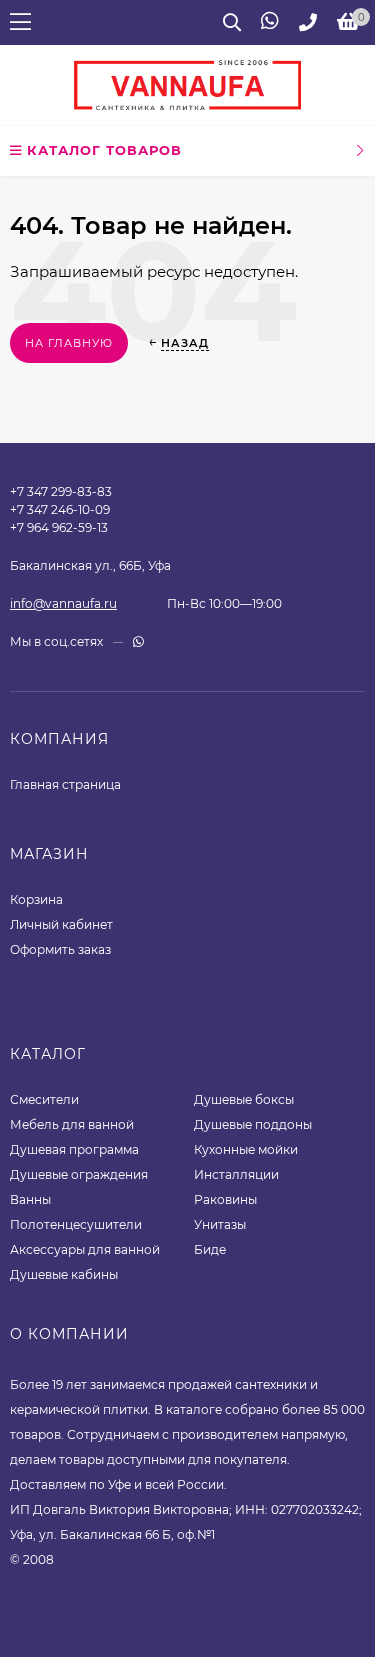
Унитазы (220, 1224)
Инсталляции (236, 1174)
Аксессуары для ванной (85, 1249)
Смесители (44, 1099)
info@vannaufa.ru (63, 603)
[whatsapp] (138, 641)
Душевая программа (74, 1149)
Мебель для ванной (72, 1124)
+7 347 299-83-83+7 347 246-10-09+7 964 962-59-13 (61, 509)
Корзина (36, 899)
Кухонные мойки (246, 1149)
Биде (210, 1249)
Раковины (225, 1199)
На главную (69, 343)
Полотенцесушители (76, 1224)
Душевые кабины (64, 1274)
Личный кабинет (61, 924)
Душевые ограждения (79, 1174)
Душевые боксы (244, 1099)
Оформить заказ (60, 949)
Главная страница (65, 784)
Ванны (30, 1199)
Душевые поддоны (253, 1124)
